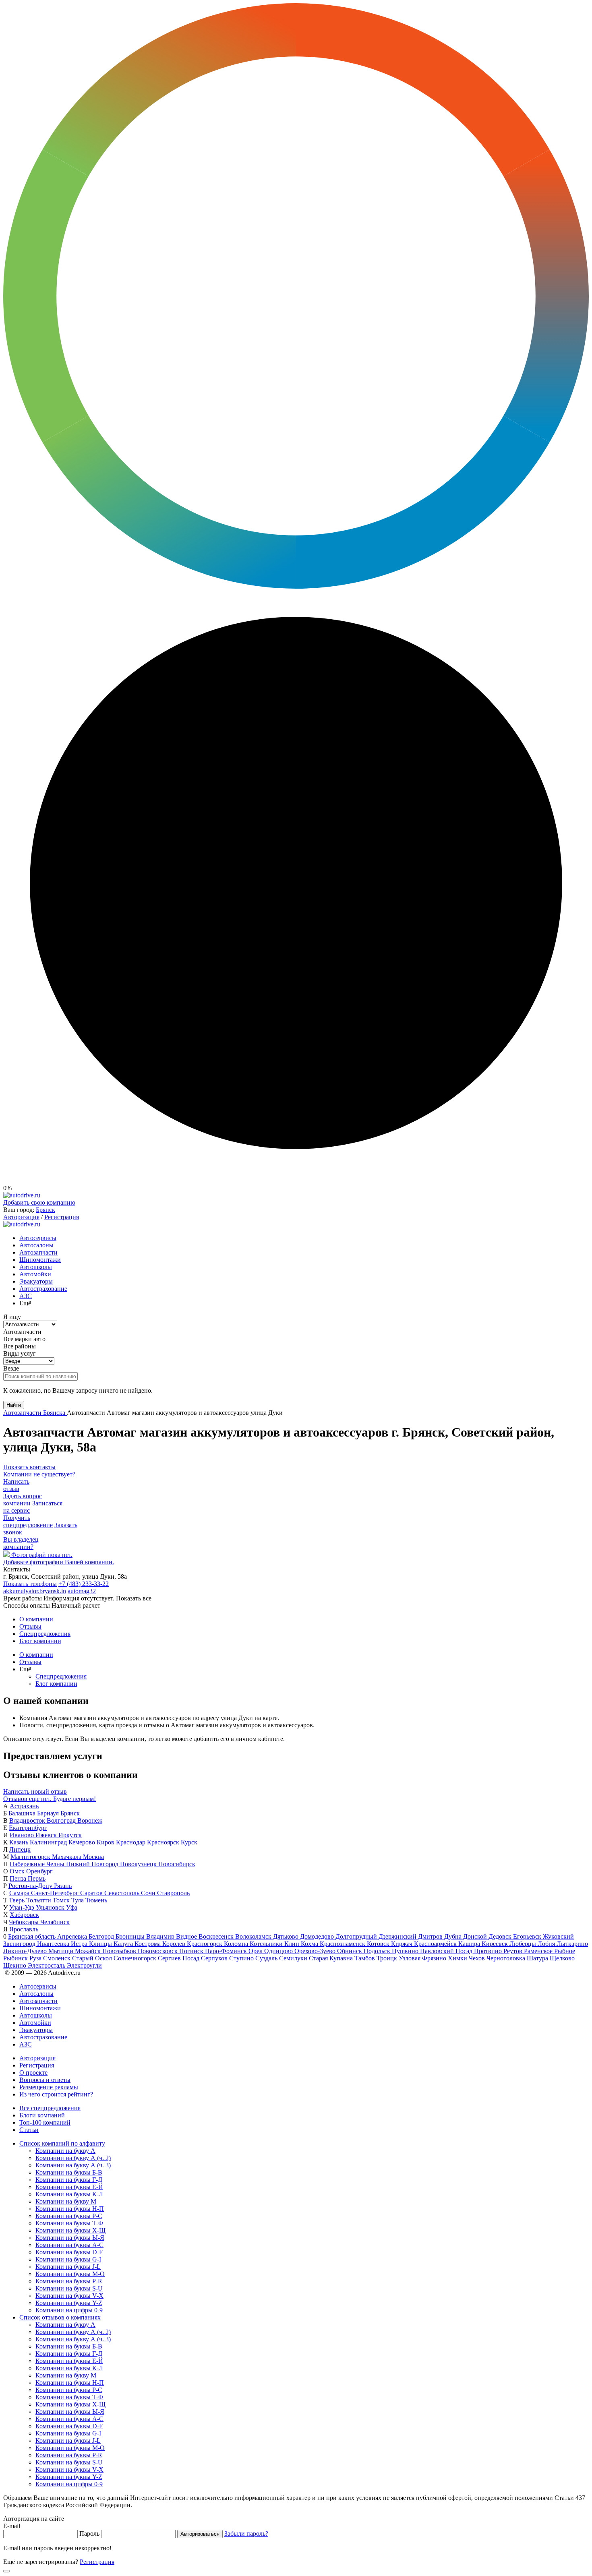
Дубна (454, 1936)
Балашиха (23, 1813)
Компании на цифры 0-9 (69, 2310)
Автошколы (36, 1267)
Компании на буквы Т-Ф (69, 2223)
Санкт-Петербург (56, 1893)
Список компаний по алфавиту (62, 2143)
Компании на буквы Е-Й (69, 2187)
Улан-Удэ (23, 1907)
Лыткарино (572, 1944)
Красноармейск (436, 1944)
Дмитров (431, 1936)
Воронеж (90, 1820)
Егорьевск (528, 1936)
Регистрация (62, 1217)
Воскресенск (217, 1936)
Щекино (16, 1965)
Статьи (29, 2130)
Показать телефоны (30, 1584)
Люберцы (524, 1944)
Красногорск (205, 1944)
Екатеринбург (28, 1828)
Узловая (410, 1958)
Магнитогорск (31, 1857)
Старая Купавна (332, 1958)
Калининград (49, 1842)
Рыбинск (16, 1958)
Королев (175, 1944)
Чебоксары (25, 1922)
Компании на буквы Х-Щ (70, 2230)
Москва (93, 1857)
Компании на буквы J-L (68, 2267)
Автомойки (35, 1274)
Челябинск (55, 1922)
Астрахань (24, 1806)
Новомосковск (158, 1951)
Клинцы (101, 1944)
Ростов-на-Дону (31, 1886)
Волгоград (62, 1820)
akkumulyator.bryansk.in (35, 1591)
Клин (293, 1944)
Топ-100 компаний (45, 2122)
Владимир (161, 1936)
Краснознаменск (343, 1944)
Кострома (148, 1944)
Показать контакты (29, 1467)
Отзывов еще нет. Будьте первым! (50, 1799)
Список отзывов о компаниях (60, 2317)
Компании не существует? (39, 1474)
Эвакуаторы (36, 1281)
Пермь (37, 1878)
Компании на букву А (65, 2151)
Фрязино (435, 1958)
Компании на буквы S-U (69, 2288)
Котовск (379, 1944)
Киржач (403, 1944)
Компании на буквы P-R (69, 2281)
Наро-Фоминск (227, 1951)
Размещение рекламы (49, 2087)
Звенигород (20, 1944)
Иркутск (70, 1835)
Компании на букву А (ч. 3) (73, 2165)
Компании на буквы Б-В (69, 2172)
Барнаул (49, 1813)
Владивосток (28, 1820)
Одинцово (279, 1951)
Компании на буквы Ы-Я (70, 2238)
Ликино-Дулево (26, 1951)
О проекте (33, 2073)
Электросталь (47, 1965)
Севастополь (123, 1893)
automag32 (82, 1591)
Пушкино (406, 1951)
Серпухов (215, 1958)
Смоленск (58, 1958)
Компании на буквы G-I (68, 2259)
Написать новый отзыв (35, 1791)
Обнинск (350, 1951)
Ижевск (47, 1835)
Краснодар (131, 1842)
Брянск (46, 1210)
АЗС (26, 1296)
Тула (78, 1900)
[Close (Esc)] (6, 2571)
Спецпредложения (45, 1634)
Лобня (547, 1944)
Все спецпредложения (50, 2108)
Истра (80, 1944)
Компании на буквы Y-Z (69, 2303)
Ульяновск (51, 1907)
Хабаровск (24, 1915)
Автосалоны (36, 1245)
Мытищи (62, 1951)
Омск (18, 1871)
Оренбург (39, 1871)
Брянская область (33, 1936)
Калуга (124, 1944)
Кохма (310, 1944)
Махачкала (67, 1857)
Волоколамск (254, 1936)
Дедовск (501, 1936)
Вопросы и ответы (45, 2080)
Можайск (89, 1951)
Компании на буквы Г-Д (69, 2180)
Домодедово (318, 1936)
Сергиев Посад (179, 1958)
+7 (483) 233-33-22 (84, 1584)
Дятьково (287, 1936)
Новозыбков (120, 1951)
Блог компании (40, 1641)
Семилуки (294, 1958)
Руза (36, 1958)
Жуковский (558, 1936)
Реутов (514, 1951)
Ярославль (24, 1929)
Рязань (63, 1886)
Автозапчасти (38, 1252)
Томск (62, 1900)
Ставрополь (173, 1893)
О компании (36, 1619)
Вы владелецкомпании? (21, 1543)
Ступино (242, 1958)
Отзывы (30, 1626)
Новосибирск (177, 1864)
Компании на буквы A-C (69, 2245)
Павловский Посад (447, 1951)
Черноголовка (507, 1958)
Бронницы (131, 1936)
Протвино (489, 1951)
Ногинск (192, 1951)
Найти (14, 1405)
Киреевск (496, 1944)
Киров (106, 1842)
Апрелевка (73, 1936)
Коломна (237, 1944)
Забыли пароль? (246, 2534)
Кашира (470, 1944)
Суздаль (267, 1958)
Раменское (539, 1951)
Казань (20, 1842)
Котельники (267, 1944)
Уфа (72, 1907)
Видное (187, 1936)
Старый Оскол (93, 1958)
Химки (458, 1958)
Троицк (388, 1958)
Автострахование (43, 1289)
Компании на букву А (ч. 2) (73, 2158)
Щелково (562, 1958)
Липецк (20, 1849)
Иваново (23, 1835)
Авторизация (21, 1217)
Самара (20, 1893)
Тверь (18, 1900)
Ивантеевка (54, 1944)
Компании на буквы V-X (69, 2296)
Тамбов (365, 1958)
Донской (476, 1936)
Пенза (19, 1878)
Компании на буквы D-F (69, 2252)
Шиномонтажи (40, 1260)
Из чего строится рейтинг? (56, 2094)
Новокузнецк (139, 1864)
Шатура (538, 1958)
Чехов (478, 1958)
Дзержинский (398, 1936)
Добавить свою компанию (39, 1202)
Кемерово (83, 1842)
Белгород (102, 1936)
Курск (189, 1842)
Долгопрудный (357, 1936)
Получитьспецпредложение (28, 1521)
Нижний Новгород (93, 1864)
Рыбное (565, 1951)
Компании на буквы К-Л (69, 2194)
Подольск (378, 1951)
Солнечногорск (136, 1958)
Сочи (149, 1893)
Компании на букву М (66, 2201)
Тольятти (39, 1900)
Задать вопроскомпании (23, 1500)
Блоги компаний (42, 2115)
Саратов (92, 1893)
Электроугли (84, 1965)
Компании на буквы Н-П (70, 2209)
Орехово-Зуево (316, 1951)
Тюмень (96, 1900)
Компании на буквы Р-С (69, 2216)
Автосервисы (38, 1238)
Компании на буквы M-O (70, 2274)
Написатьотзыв (16, 1485)
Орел (256, 1951)
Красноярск (164, 1842)
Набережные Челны (38, 1864)
